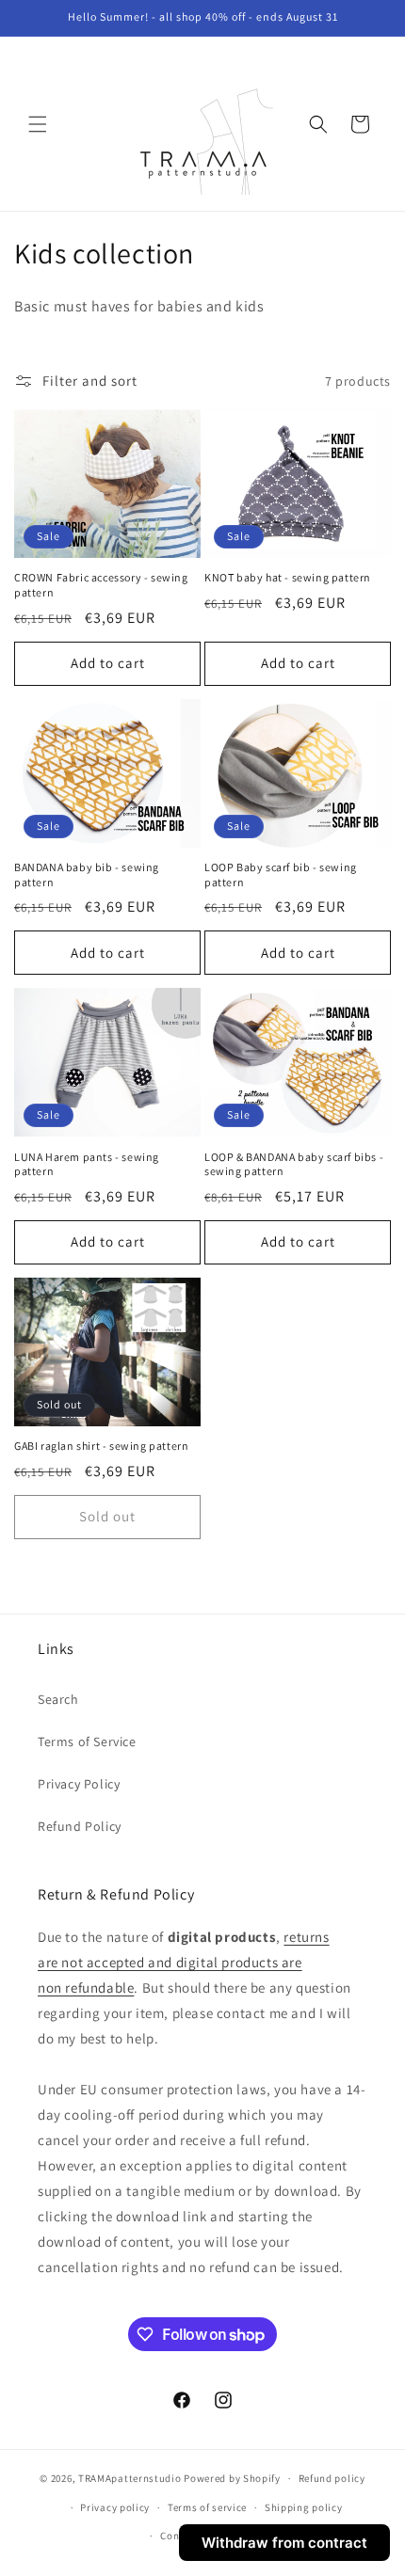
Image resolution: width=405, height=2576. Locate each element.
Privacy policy (115, 2507)
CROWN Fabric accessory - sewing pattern (101, 585)
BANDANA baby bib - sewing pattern (87, 875)
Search (58, 1699)
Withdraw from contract (284, 2543)
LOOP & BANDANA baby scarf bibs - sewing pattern (294, 1164)
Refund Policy (80, 1826)
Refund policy (332, 2478)
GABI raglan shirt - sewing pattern (101, 1446)
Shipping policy (304, 2507)
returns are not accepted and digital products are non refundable (184, 1962)
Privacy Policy (79, 1784)
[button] (38, 124)
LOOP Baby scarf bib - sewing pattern (281, 875)
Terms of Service (87, 1741)
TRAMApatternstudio (130, 2478)
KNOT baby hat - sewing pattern (288, 577)
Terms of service (207, 2507)
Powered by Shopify (232, 2478)
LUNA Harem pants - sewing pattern (87, 1164)
